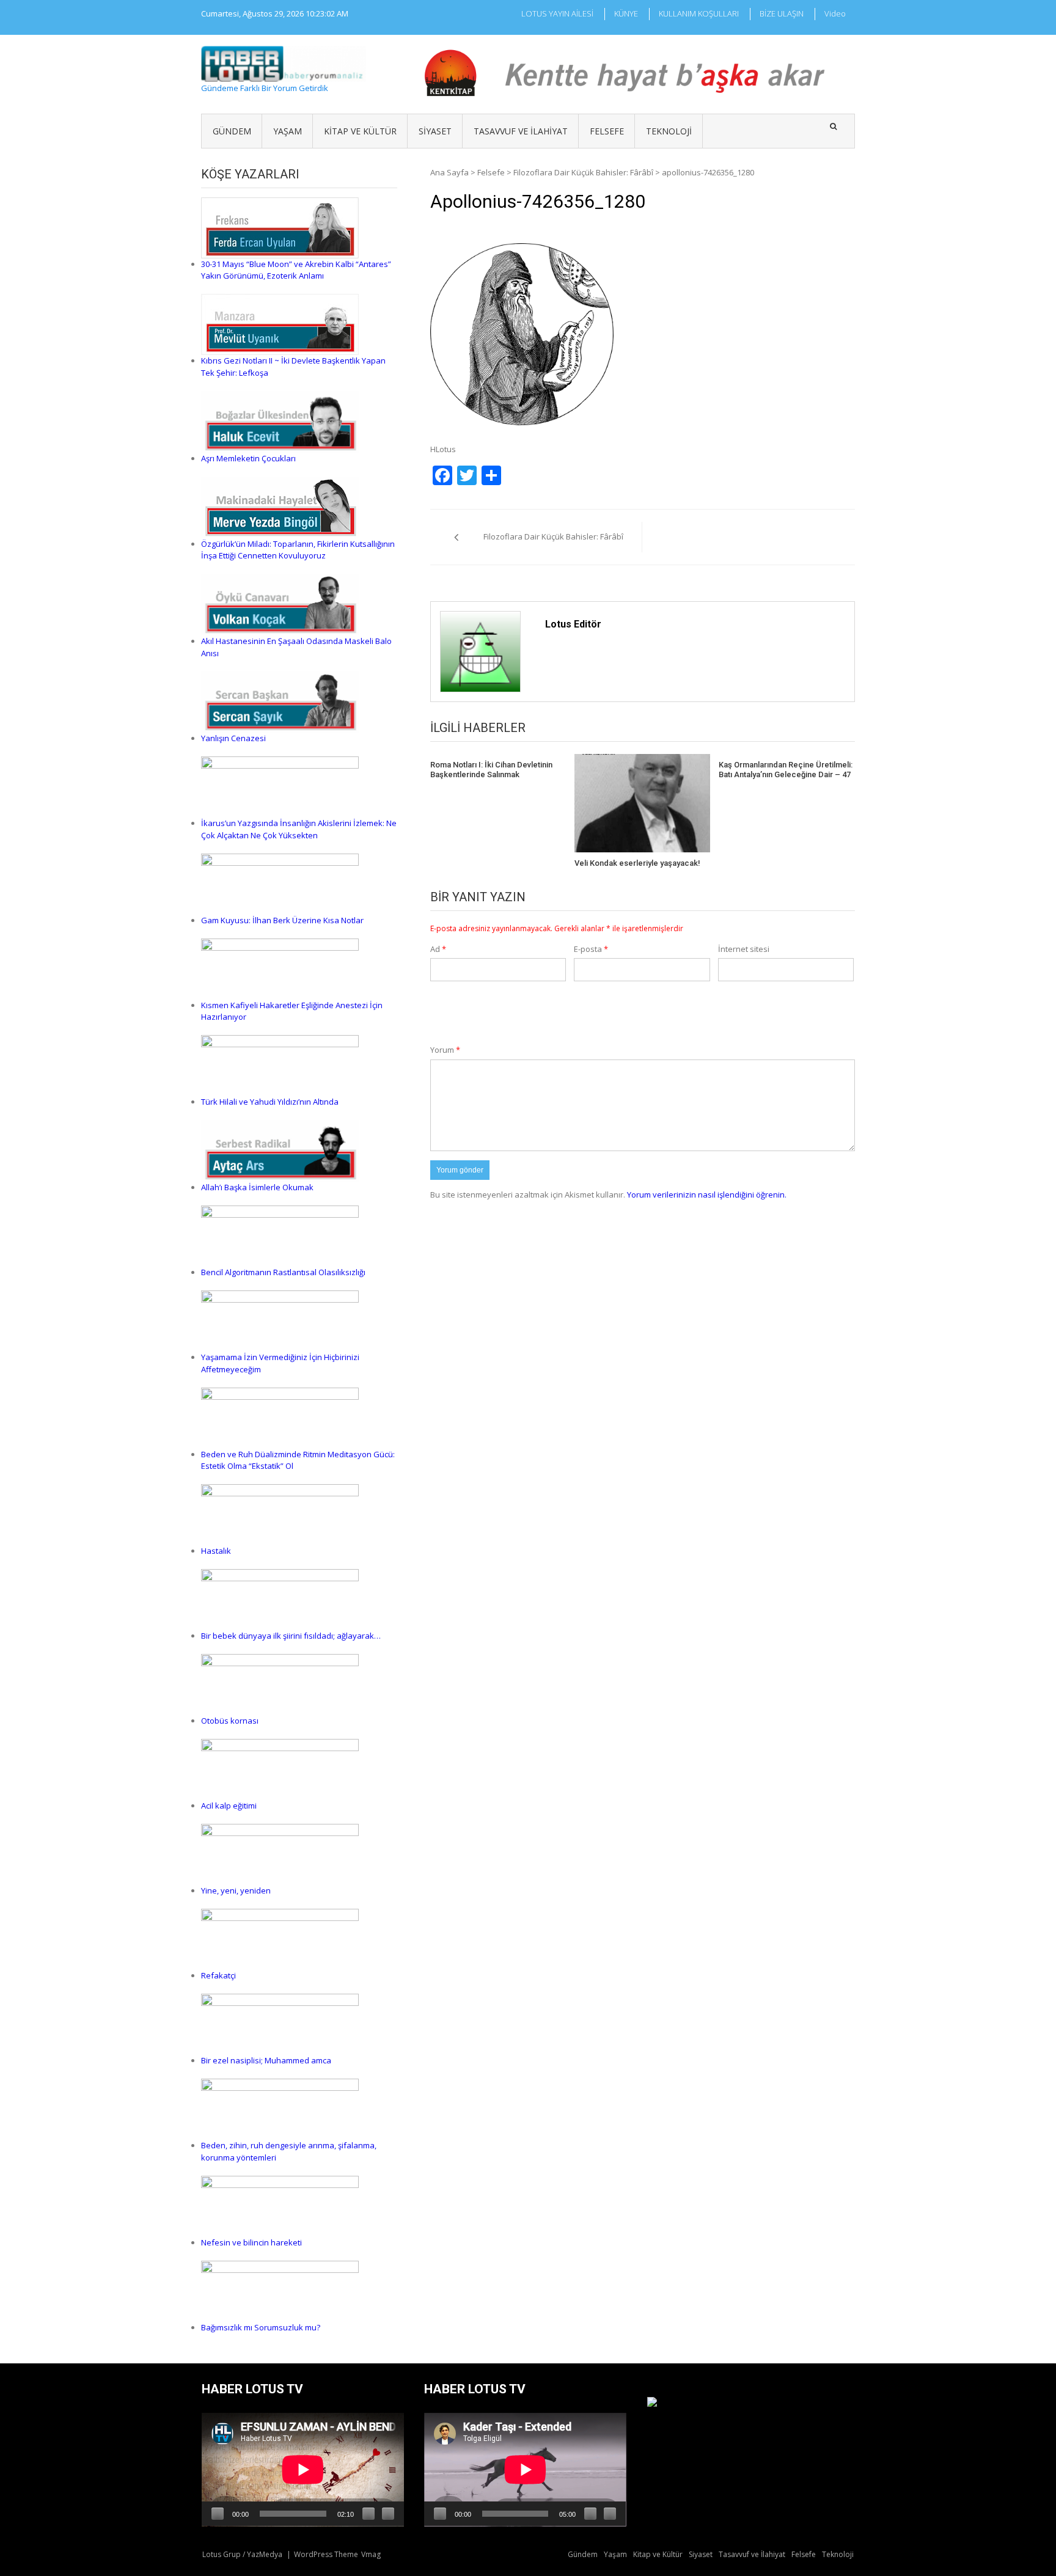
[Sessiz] (369, 2514)
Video (835, 13)
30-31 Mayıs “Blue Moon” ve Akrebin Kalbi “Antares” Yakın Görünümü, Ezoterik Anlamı (296, 270)
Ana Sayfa (449, 172)
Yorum (445, 1050)
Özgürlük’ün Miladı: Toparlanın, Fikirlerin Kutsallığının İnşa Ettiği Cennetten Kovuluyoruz (298, 550)
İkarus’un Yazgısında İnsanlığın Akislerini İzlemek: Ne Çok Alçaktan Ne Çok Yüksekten (299, 829)
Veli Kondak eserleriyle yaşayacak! (637, 863)
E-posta (591, 949)
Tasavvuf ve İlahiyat (521, 131)
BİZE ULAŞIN (782, 13)
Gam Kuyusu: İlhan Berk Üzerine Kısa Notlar (282, 920)
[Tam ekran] (388, 2514)
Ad (438, 949)
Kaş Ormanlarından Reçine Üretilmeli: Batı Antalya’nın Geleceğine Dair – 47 (786, 770)
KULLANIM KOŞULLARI (699, 13)
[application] (303, 2470)
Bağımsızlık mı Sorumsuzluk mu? (261, 2327)
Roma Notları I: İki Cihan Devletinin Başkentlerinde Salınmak (491, 770)
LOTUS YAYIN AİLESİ (557, 13)
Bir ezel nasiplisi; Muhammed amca (266, 2060)
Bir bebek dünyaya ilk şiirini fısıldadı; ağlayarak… (291, 1636)
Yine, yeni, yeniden (236, 1890)
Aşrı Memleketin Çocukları (248, 458)
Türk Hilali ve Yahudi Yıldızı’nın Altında (270, 1102)
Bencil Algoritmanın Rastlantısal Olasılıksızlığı (283, 1272)
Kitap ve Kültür (360, 131)
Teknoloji (669, 131)
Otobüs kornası (230, 1721)
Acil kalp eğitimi (229, 1806)
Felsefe (607, 131)
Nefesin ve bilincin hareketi (251, 2242)
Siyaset (435, 131)
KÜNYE (626, 13)
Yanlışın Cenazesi (233, 738)
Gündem (232, 131)
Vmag (371, 2554)
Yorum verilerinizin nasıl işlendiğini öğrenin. (707, 1195)
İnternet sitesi (744, 949)
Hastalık (216, 1551)
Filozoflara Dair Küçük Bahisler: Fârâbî (583, 172)
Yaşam (288, 131)
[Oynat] (218, 2514)
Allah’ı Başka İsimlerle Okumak (257, 1187)
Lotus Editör (573, 624)
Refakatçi (218, 1975)
